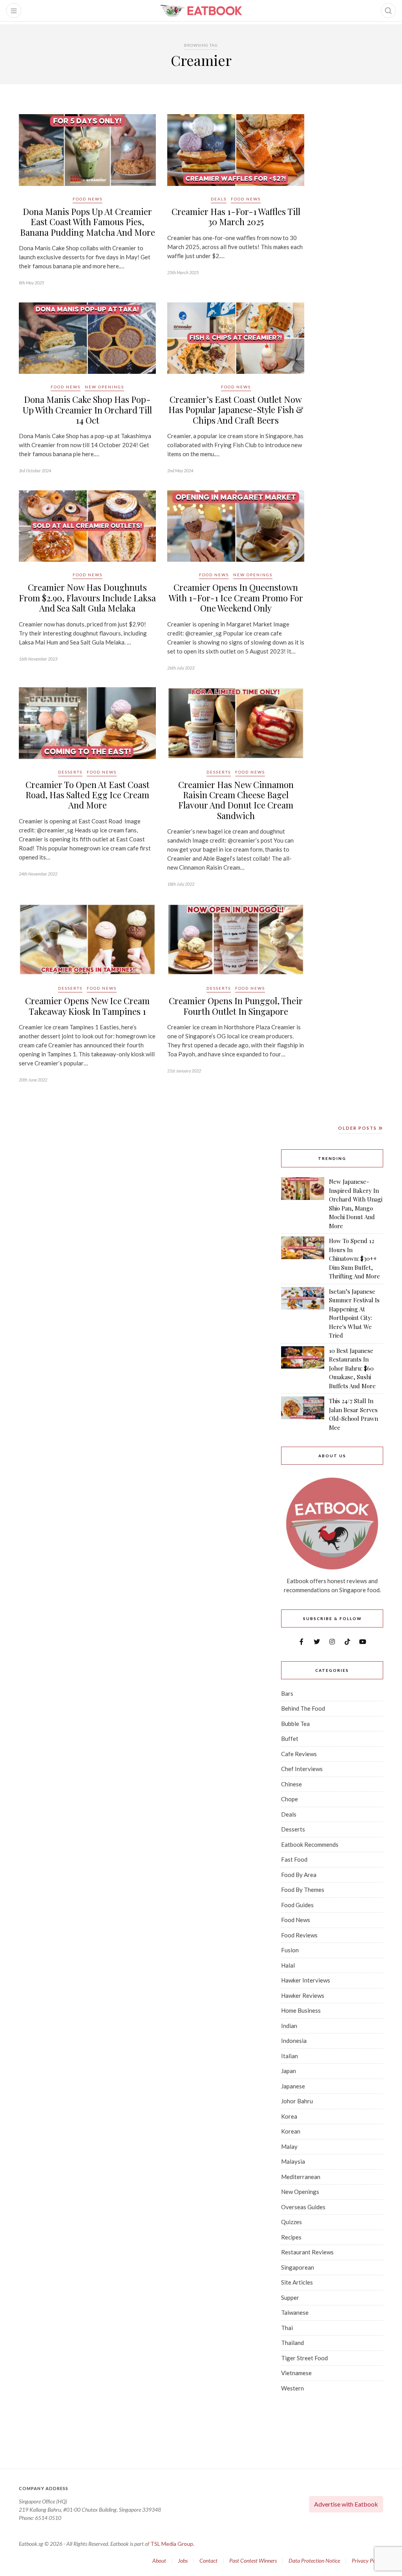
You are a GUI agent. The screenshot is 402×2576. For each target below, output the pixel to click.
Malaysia (293, 2161)
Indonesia (294, 2041)
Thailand (292, 2343)
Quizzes (291, 2222)
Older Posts (358, 1128)
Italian (290, 2056)
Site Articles (297, 2282)
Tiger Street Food (304, 2358)
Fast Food (294, 1859)
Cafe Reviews (299, 1754)
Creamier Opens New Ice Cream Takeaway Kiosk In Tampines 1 (87, 1006)
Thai (287, 2328)
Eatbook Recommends (310, 1844)
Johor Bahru (297, 2101)
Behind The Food (303, 1708)
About (159, 2561)
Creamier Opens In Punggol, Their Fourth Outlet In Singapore (236, 1006)
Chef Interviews (302, 1769)
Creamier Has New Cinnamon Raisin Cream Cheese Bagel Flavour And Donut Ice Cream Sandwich (236, 800)
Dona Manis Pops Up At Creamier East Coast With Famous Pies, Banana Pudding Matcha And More (88, 222)
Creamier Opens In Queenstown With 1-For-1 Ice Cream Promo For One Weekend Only (236, 598)
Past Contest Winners (253, 2561)
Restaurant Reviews (307, 2252)
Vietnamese (296, 2373)
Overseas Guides (303, 2207)
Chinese (291, 1784)
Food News (88, 199)
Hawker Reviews (303, 1995)
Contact (208, 2561)
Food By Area (299, 1875)
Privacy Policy (367, 2561)
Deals (219, 199)
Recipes (291, 2237)
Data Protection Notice (314, 2561)
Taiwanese (295, 2312)
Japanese (293, 2086)
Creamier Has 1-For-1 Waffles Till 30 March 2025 (236, 217)
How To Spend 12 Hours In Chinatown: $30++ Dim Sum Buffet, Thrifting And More (354, 1258)
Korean (291, 2131)
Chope (290, 1799)
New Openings (104, 387)
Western (292, 2388)
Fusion (290, 1950)
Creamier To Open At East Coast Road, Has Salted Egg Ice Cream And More (88, 795)
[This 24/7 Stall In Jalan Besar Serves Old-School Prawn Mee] (303, 1414)
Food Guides (297, 1905)
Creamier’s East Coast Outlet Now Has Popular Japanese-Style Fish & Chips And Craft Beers (236, 410)
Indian (289, 2026)
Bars (287, 1693)
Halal (288, 1965)
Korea (289, 2116)
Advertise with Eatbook (346, 2504)
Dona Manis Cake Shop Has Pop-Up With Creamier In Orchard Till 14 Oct (87, 410)
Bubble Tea (295, 1724)
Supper (290, 2297)
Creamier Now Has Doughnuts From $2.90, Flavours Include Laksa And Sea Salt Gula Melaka (87, 598)
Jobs (183, 2561)
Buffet (290, 1739)
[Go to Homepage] (201, 11)
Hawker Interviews (306, 1980)
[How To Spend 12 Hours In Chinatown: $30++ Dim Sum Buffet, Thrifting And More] (303, 1259)
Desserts (70, 772)
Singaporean (298, 2267)
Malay (289, 2146)
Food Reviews (299, 1935)
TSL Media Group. (172, 2544)
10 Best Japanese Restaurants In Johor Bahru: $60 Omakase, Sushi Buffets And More (352, 1368)
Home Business (301, 2010)
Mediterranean (301, 2177)
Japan (289, 2071)
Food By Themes (303, 1890)
